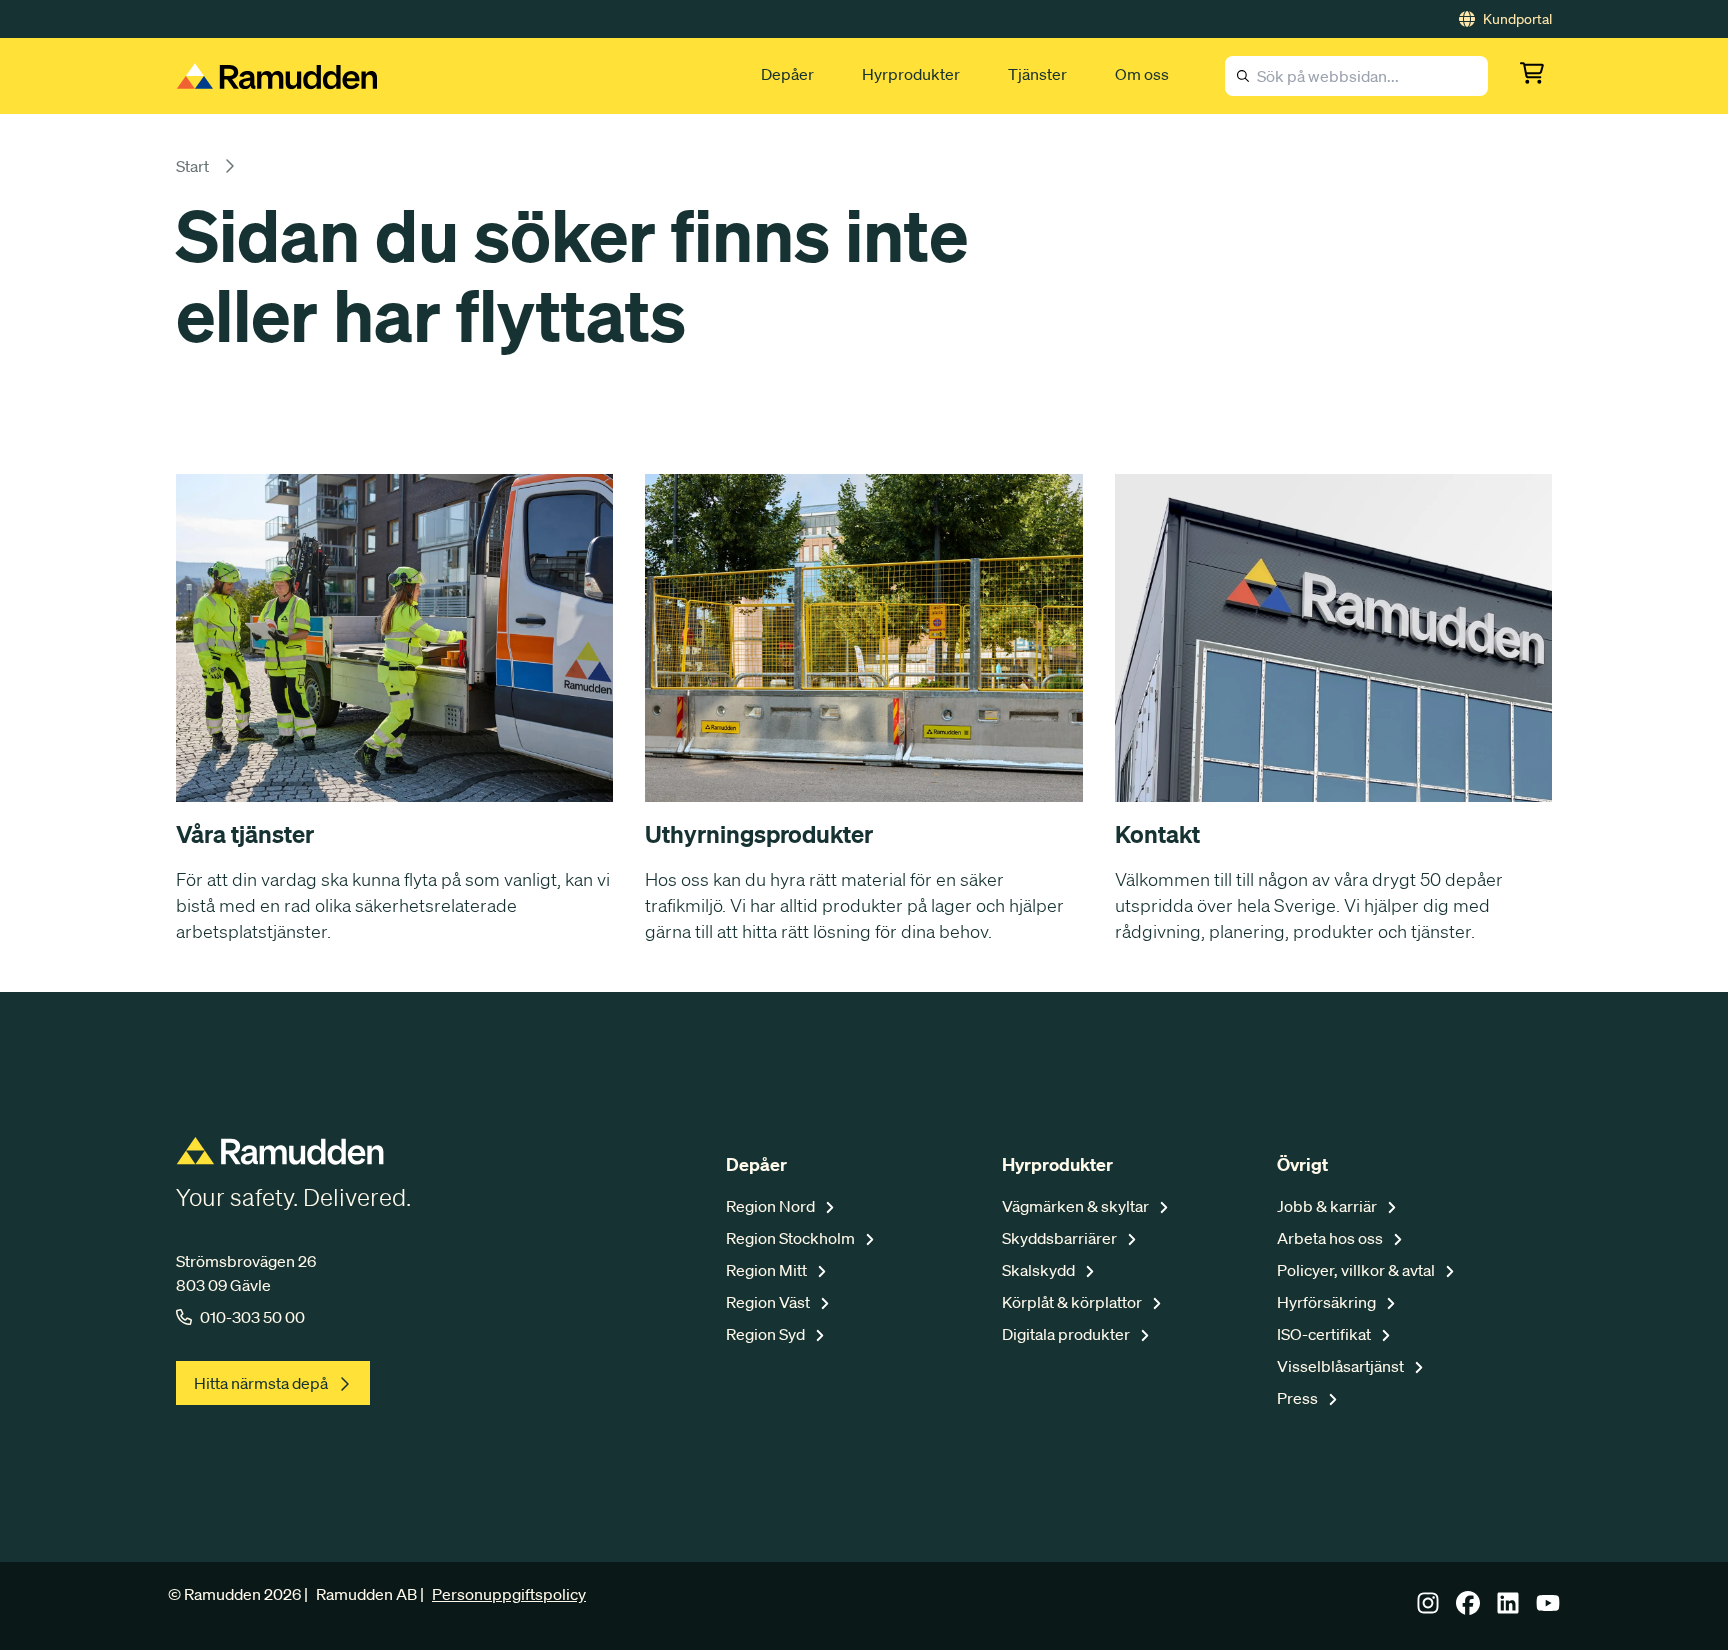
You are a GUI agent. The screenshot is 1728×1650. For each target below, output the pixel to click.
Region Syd (767, 1334)
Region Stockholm (792, 1238)
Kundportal (1517, 19)
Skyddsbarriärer (1061, 1238)
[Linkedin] (1508, 1609)
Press (1299, 1398)
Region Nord (772, 1206)
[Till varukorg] (1536, 76)
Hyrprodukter (911, 74)
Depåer (787, 74)
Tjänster (1037, 74)
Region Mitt (768, 1270)
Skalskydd (1040, 1270)
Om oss (1142, 74)
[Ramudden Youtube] (1548, 1609)
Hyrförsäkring (1328, 1302)
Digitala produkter (1067, 1334)
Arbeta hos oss (1331, 1238)
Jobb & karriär (1328, 1206)
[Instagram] (1428, 1609)
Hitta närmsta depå (261, 1383)
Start (192, 166)
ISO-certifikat (1325, 1334)
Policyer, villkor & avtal (1357, 1270)
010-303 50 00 (252, 1317)
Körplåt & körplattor (1073, 1302)
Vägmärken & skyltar (1077, 1206)
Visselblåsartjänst (1342, 1366)
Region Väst (769, 1302)
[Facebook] (1468, 1609)
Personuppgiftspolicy (509, 1594)
